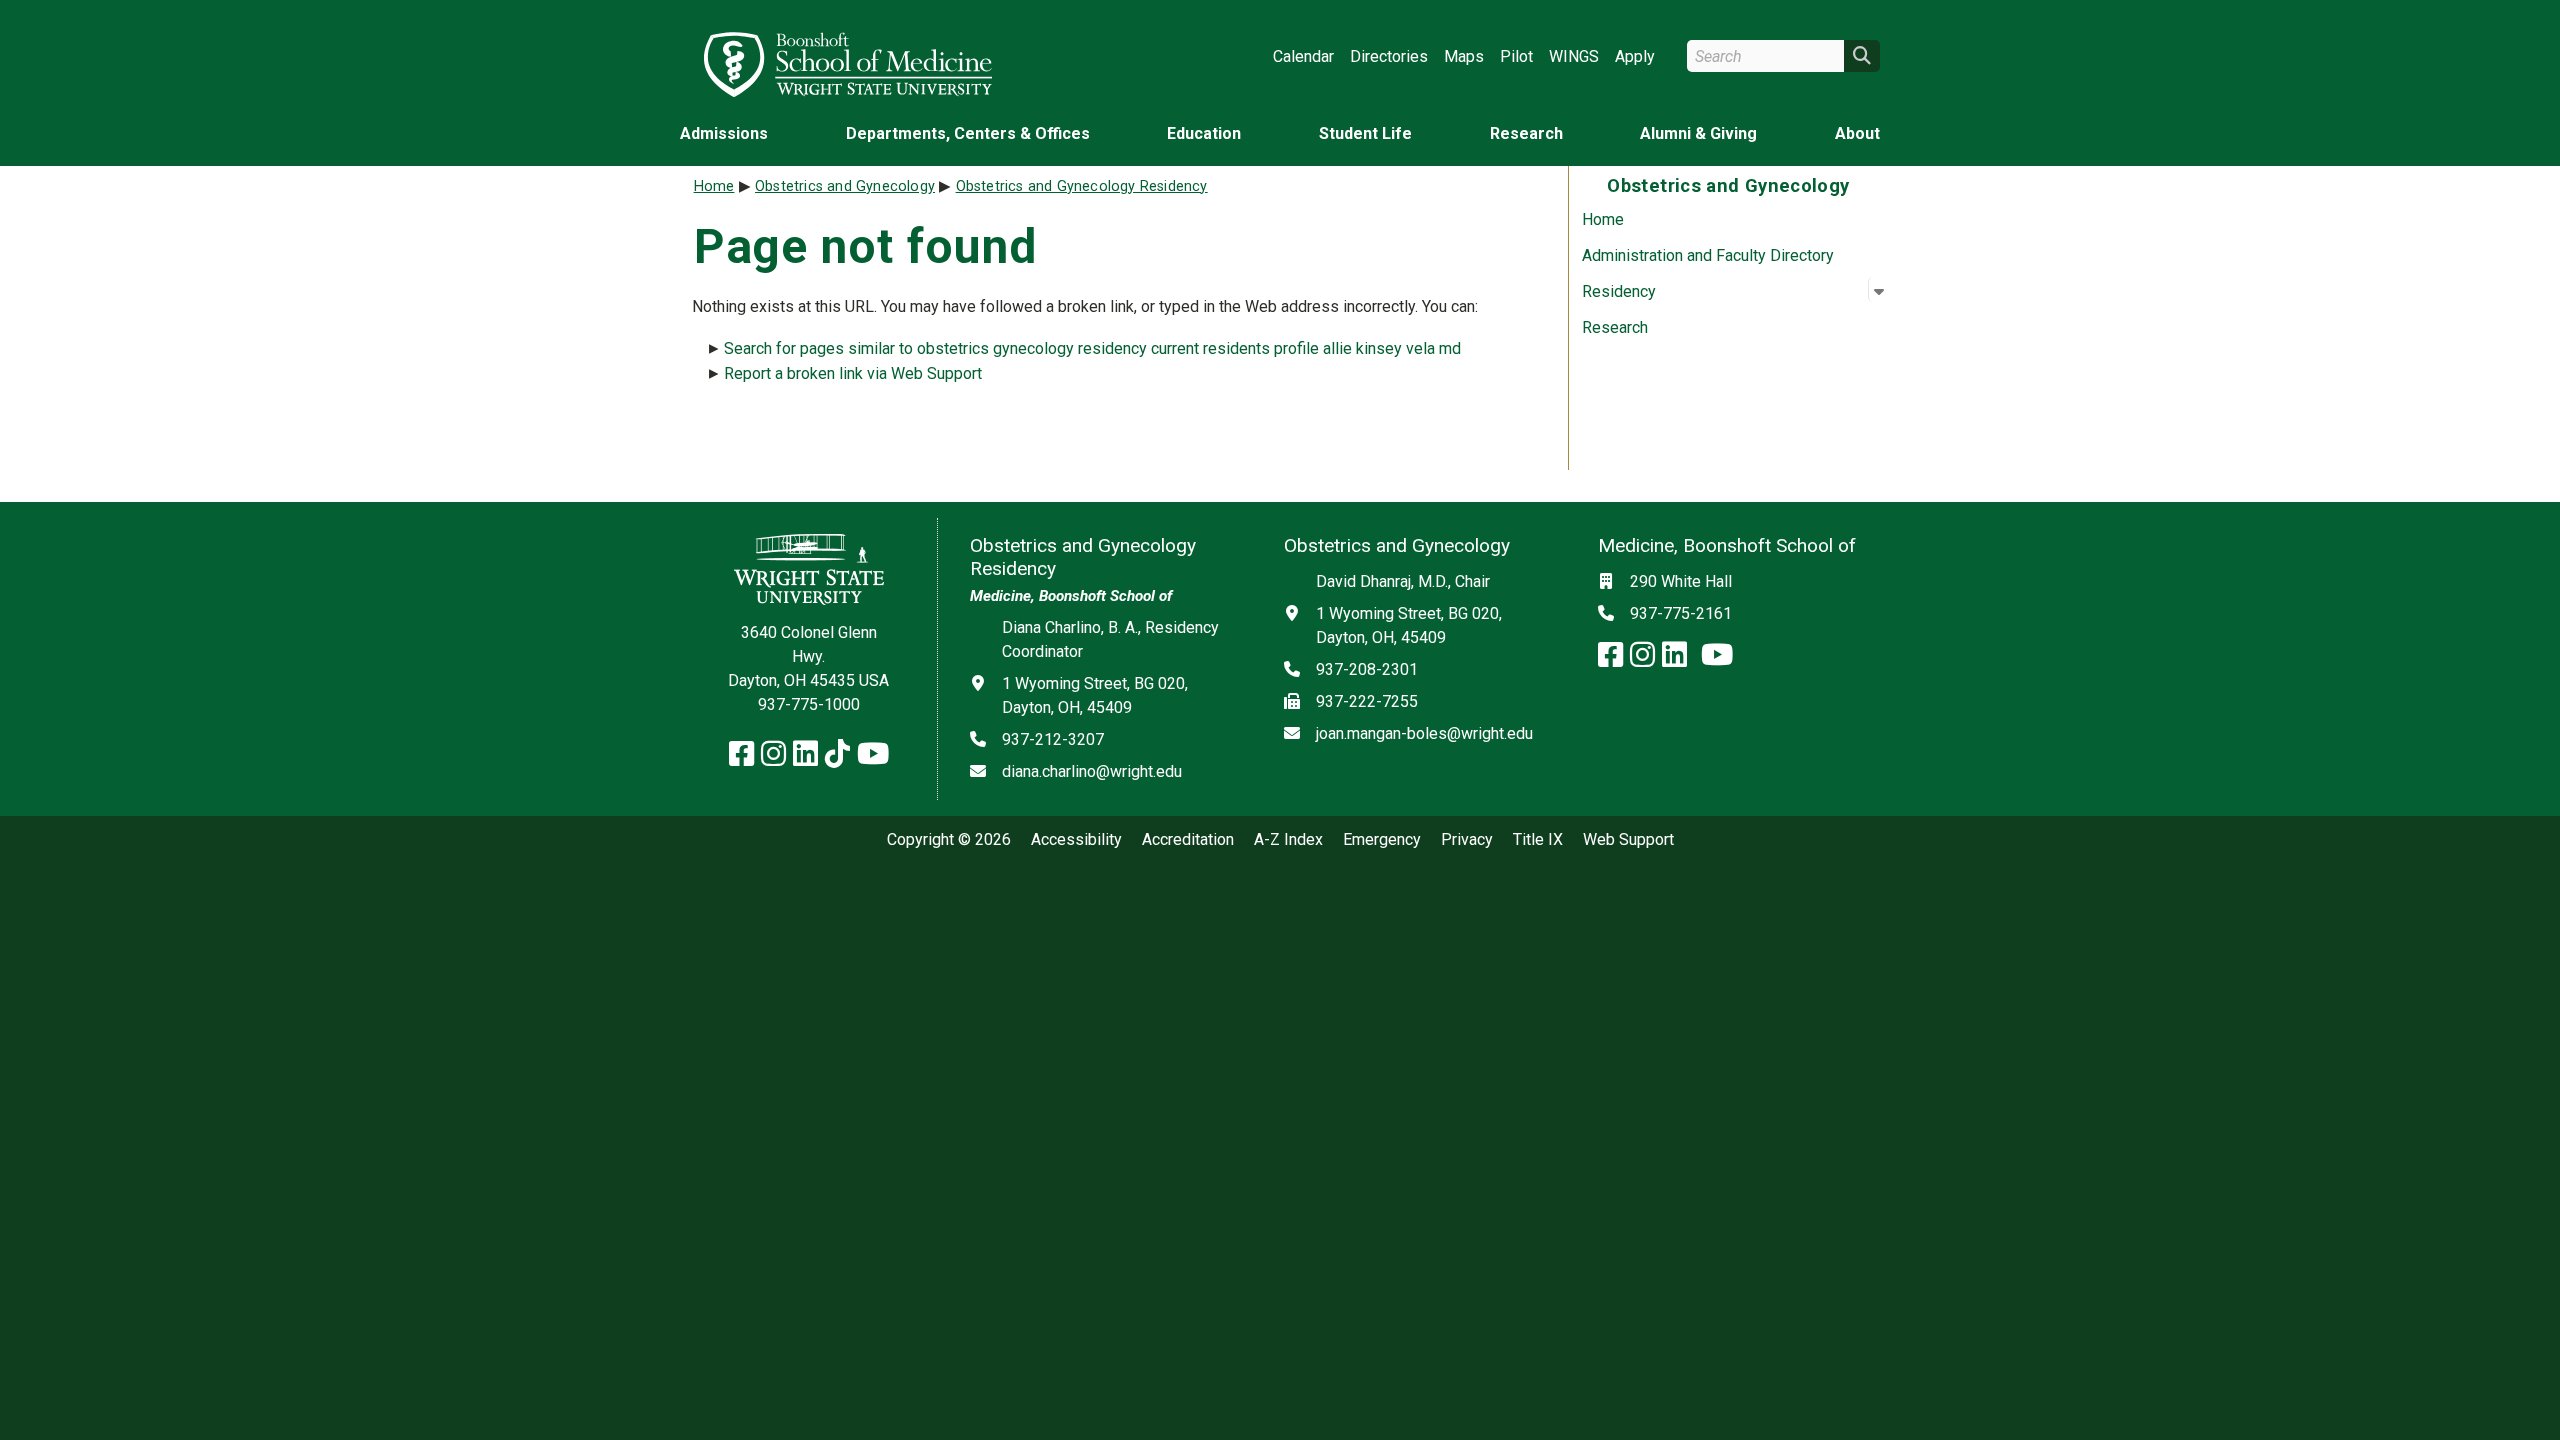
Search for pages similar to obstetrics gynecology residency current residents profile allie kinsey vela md (1092, 348)
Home (1603, 219)
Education (1204, 133)
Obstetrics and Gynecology (845, 186)
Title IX (1538, 840)
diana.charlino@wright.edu (1092, 771)
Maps (1464, 56)
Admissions (724, 133)
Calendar (1303, 56)
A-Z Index (1288, 840)
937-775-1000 (809, 704)
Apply (1635, 56)
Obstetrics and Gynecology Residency (1082, 186)
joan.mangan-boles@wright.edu (1424, 733)
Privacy (1467, 840)
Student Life (1365, 133)
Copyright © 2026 (949, 840)
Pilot (1516, 56)
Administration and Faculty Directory (1708, 255)
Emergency (1382, 840)
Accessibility (1076, 840)
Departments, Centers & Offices (968, 133)
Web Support (1628, 840)
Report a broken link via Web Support (853, 373)
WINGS (1574, 56)
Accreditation (1188, 840)
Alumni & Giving (1698, 133)
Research (1526, 133)
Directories (1389, 56)
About (1857, 133)
